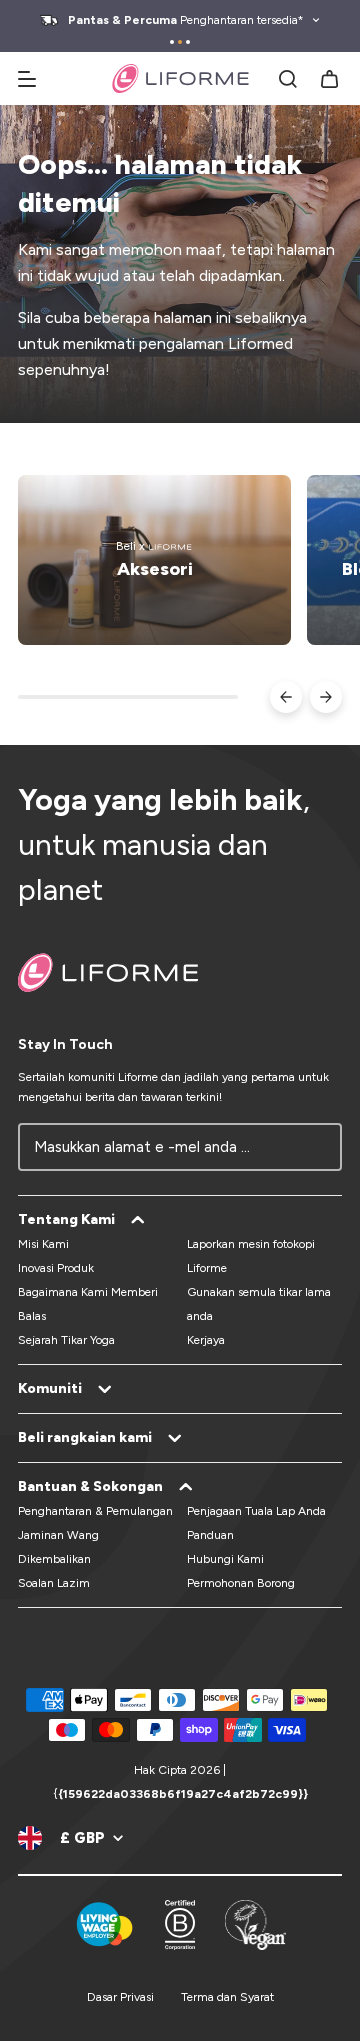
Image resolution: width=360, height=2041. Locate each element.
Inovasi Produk (56, 1268)
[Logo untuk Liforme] (180, 78)
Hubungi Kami (225, 1559)
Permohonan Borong (241, 1583)
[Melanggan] (316, 1147)
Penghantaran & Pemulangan (95, 1511)
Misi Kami (43, 1244)
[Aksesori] (154, 560)
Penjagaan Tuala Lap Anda (256, 1511)
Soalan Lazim (54, 1583)
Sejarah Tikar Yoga (66, 1340)
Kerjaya (206, 1340)
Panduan (210, 1535)
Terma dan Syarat (227, 1997)
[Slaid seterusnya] (326, 697)
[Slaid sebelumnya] (286, 697)
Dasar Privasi (120, 1997)
